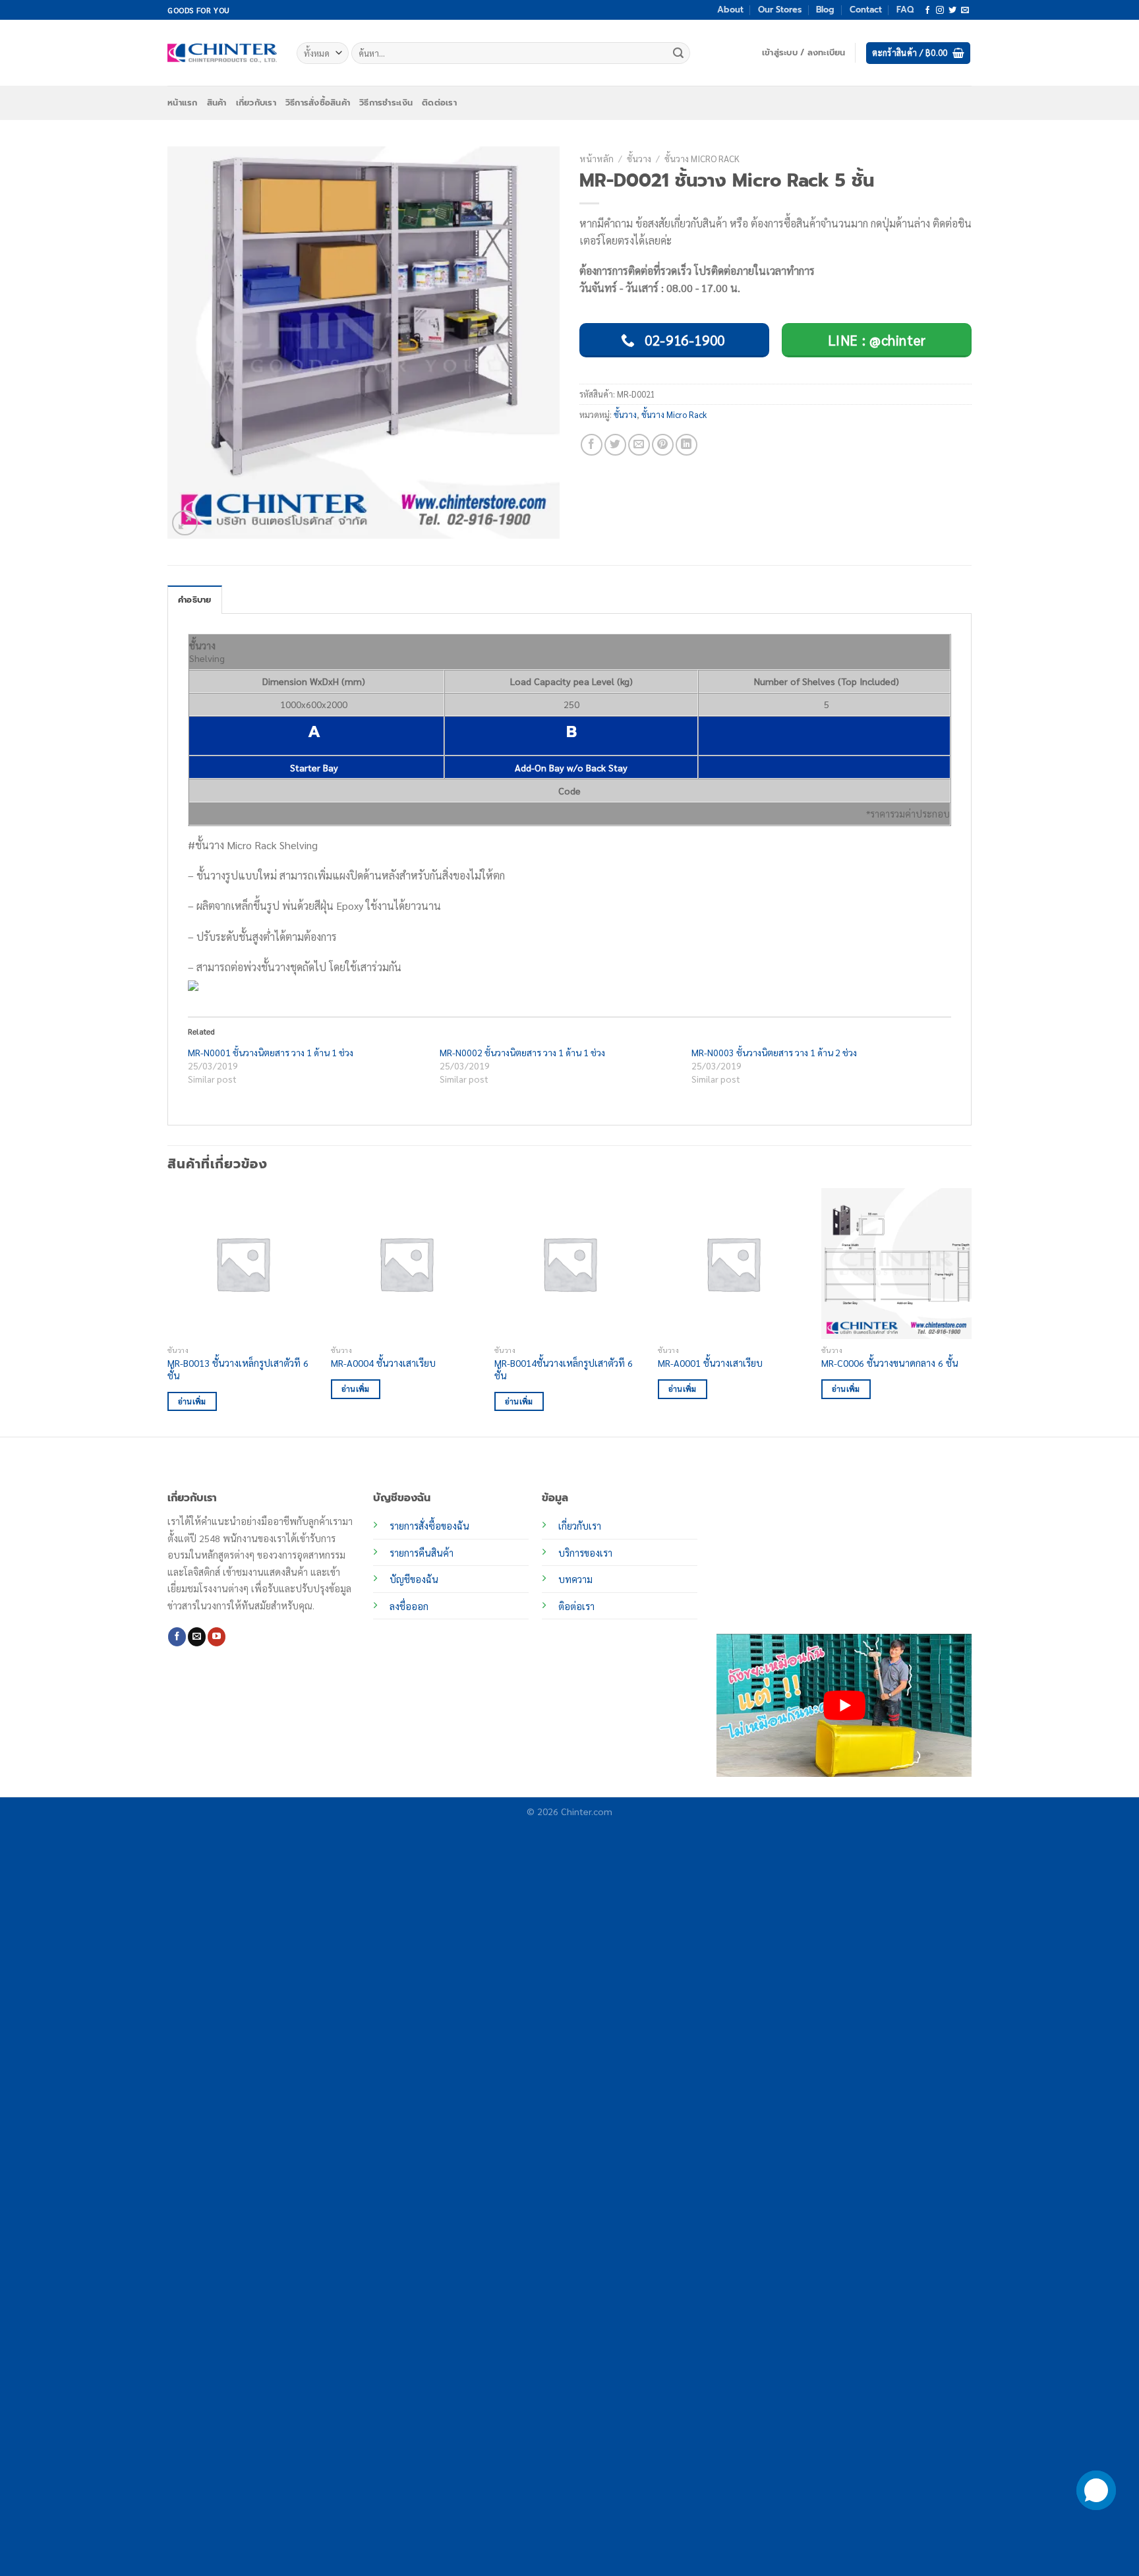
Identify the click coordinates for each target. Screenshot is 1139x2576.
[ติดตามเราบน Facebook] (927, 11)
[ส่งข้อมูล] (678, 53)
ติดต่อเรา (439, 103)
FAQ (905, 10)
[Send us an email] (965, 11)
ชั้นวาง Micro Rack (702, 158)
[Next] (971, 1311)
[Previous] (168, 1311)
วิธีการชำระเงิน (386, 103)
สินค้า (217, 103)
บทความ (575, 1579)
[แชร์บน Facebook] (592, 445)
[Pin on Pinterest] (663, 445)
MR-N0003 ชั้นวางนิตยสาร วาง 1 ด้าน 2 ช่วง (774, 1052)
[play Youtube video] (844, 1705)
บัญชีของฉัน (414, 1579)
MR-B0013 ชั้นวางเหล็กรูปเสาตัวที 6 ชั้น (238, 1369)
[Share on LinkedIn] (686, 445)
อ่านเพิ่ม (192, 1401)
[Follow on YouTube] (217, 1636)
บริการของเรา (585, 1553)
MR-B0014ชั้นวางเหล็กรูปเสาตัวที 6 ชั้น (564, 1369)
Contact (866, 10)
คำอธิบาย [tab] (195, 600)
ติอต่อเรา (576, 1606)
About (730, 10)
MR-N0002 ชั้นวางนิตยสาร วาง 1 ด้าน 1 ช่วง (522, 1052)
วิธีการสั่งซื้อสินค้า (318, 103)
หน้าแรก (183, 103)
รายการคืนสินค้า (422, 1553)
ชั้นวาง (639, 158)
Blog (825, 10)
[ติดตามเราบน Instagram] (940, 11)
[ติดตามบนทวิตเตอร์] (952, 11)
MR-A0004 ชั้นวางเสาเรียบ (383, 1363)
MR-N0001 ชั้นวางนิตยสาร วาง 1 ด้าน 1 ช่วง (271, 1052)
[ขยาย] (185, 523)
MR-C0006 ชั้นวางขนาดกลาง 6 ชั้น (890, 1363)
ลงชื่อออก (409, 1606)
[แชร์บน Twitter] (615, 445)
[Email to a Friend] (639, 445)
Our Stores (780, 10)
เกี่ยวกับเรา (256, 103)
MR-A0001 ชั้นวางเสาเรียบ (710, 1363)
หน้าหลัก (597, 158)
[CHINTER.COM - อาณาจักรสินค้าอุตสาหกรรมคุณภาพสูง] (222, 53)
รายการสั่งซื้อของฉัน (429, 1526)
